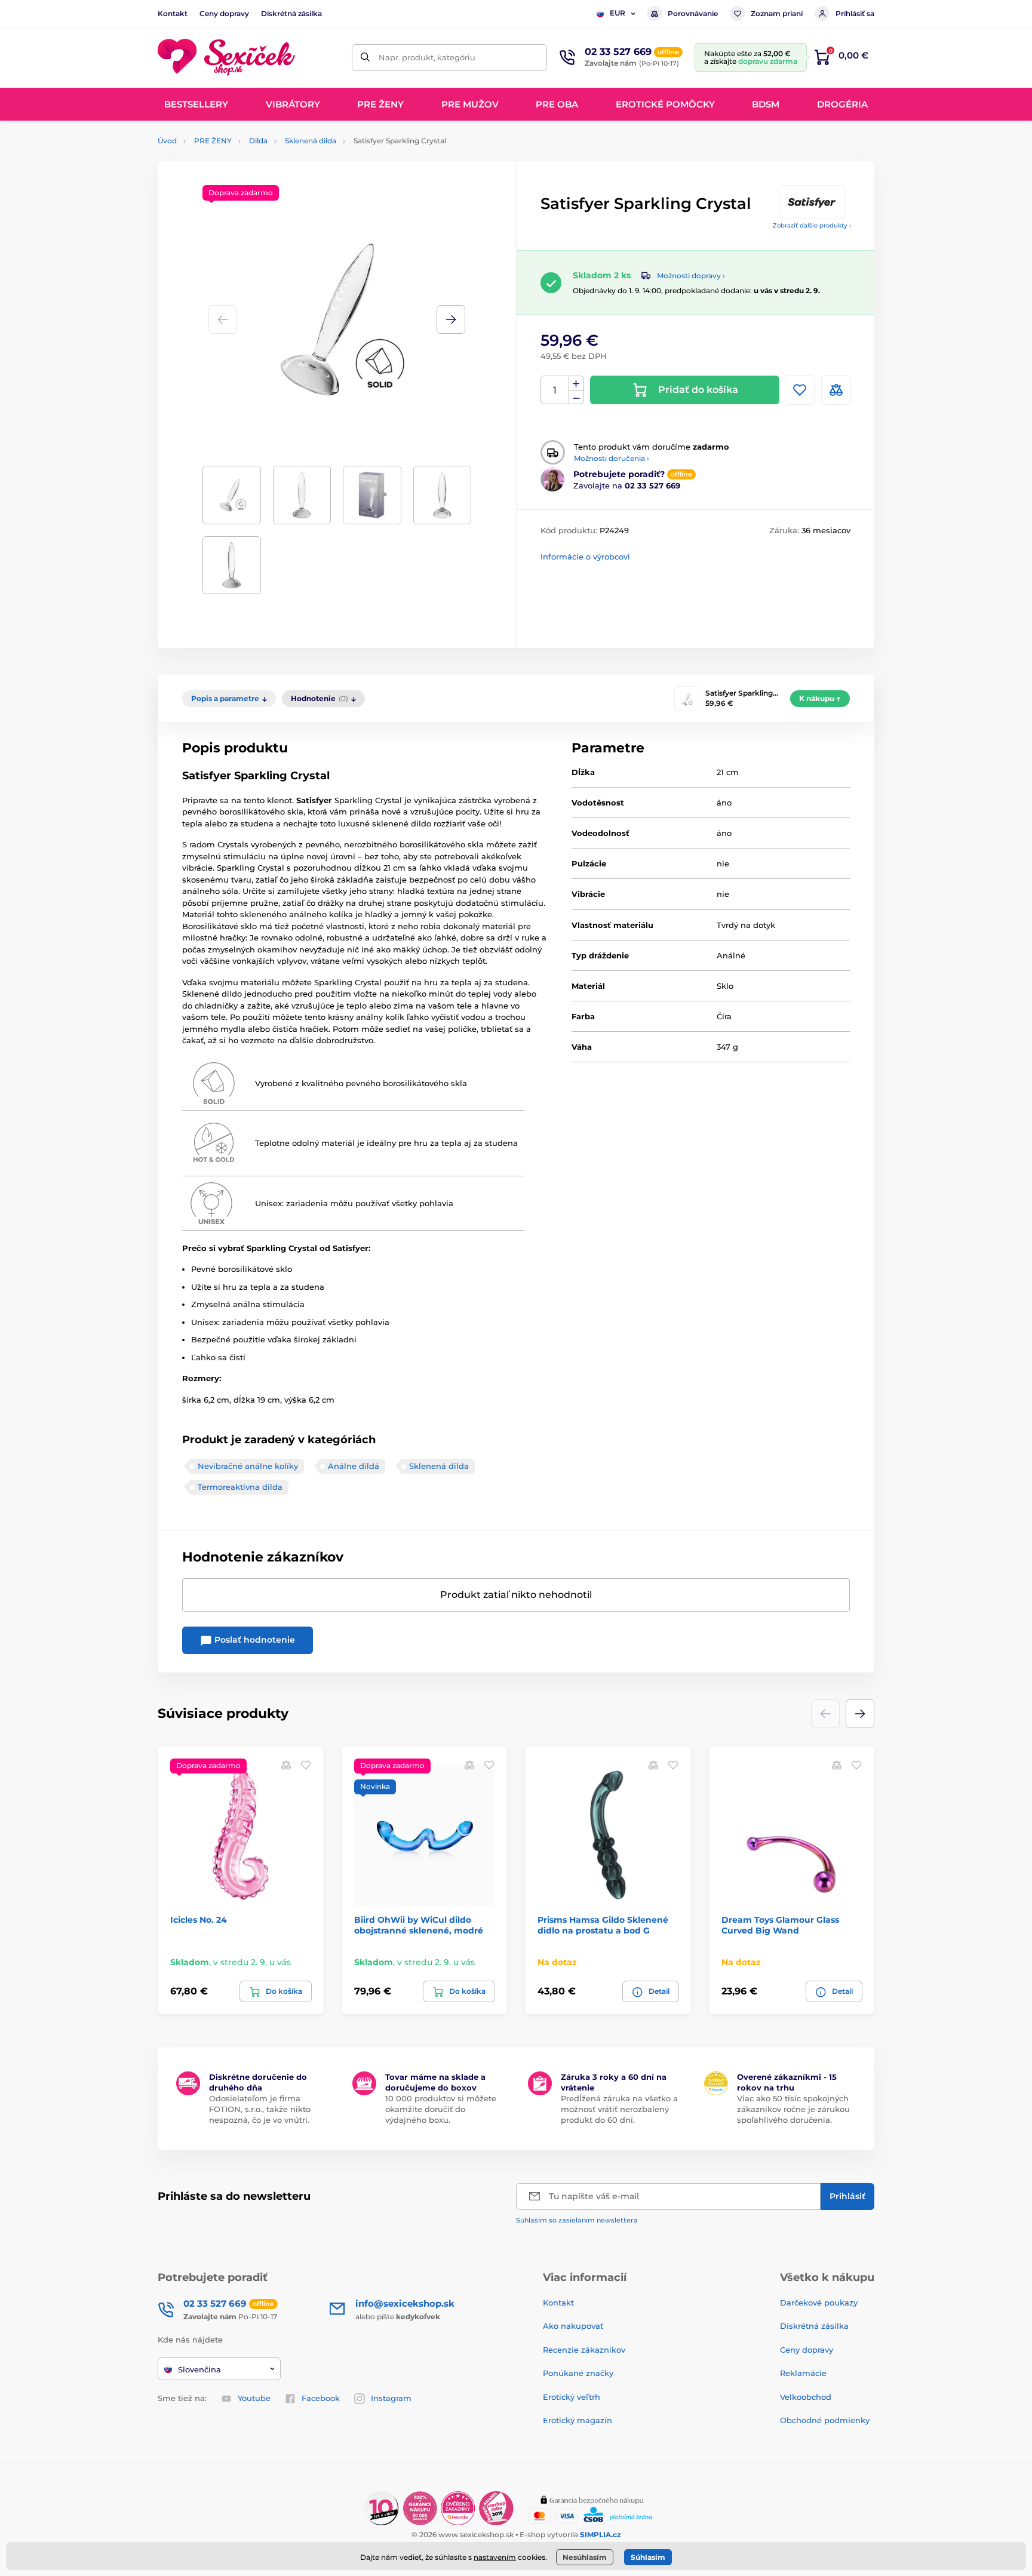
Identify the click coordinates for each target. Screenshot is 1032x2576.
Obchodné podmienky (825, 2420)
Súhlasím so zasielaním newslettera (577, 2220)
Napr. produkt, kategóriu (427, 57)
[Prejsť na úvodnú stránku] (226, 58)
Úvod (167, 141)
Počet (555, 390)
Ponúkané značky (578, 2373)
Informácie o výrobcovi (585, 557)
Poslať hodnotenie (254, 1640)
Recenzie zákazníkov (584, 2350)
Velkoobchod (806, 2397)
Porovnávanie (693, 13)
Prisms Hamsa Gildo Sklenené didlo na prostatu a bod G (603, 1925)
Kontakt (173, 13)
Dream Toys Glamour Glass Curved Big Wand (780, 1925)
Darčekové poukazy (819, 2303)
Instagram (391, 2398)
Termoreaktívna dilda (240, 1487)
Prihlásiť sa (855, 13)
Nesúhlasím (585, 2557)
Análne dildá (354, 1466)
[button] (451, 319)
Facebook (321, 2398)
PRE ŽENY (213, 141)
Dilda (258, 141)
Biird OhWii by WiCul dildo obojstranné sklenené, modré (419, 1925)
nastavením (495, 2557)
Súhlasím (648, 2557)
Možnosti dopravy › (691, 276)
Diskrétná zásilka (291, 13)
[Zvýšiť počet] (576, 383)
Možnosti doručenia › (612, 458)
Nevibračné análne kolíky (248, 1466)
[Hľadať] (365, 58)
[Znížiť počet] (576, 397)
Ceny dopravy (224, 13)
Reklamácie (803, 2373)
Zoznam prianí (777, 13)
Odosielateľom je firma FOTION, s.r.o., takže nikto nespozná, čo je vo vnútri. (260, 2109)
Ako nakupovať (573, 2326)
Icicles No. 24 (199, 1920)
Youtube (254, 2398)
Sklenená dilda (311, 141)
